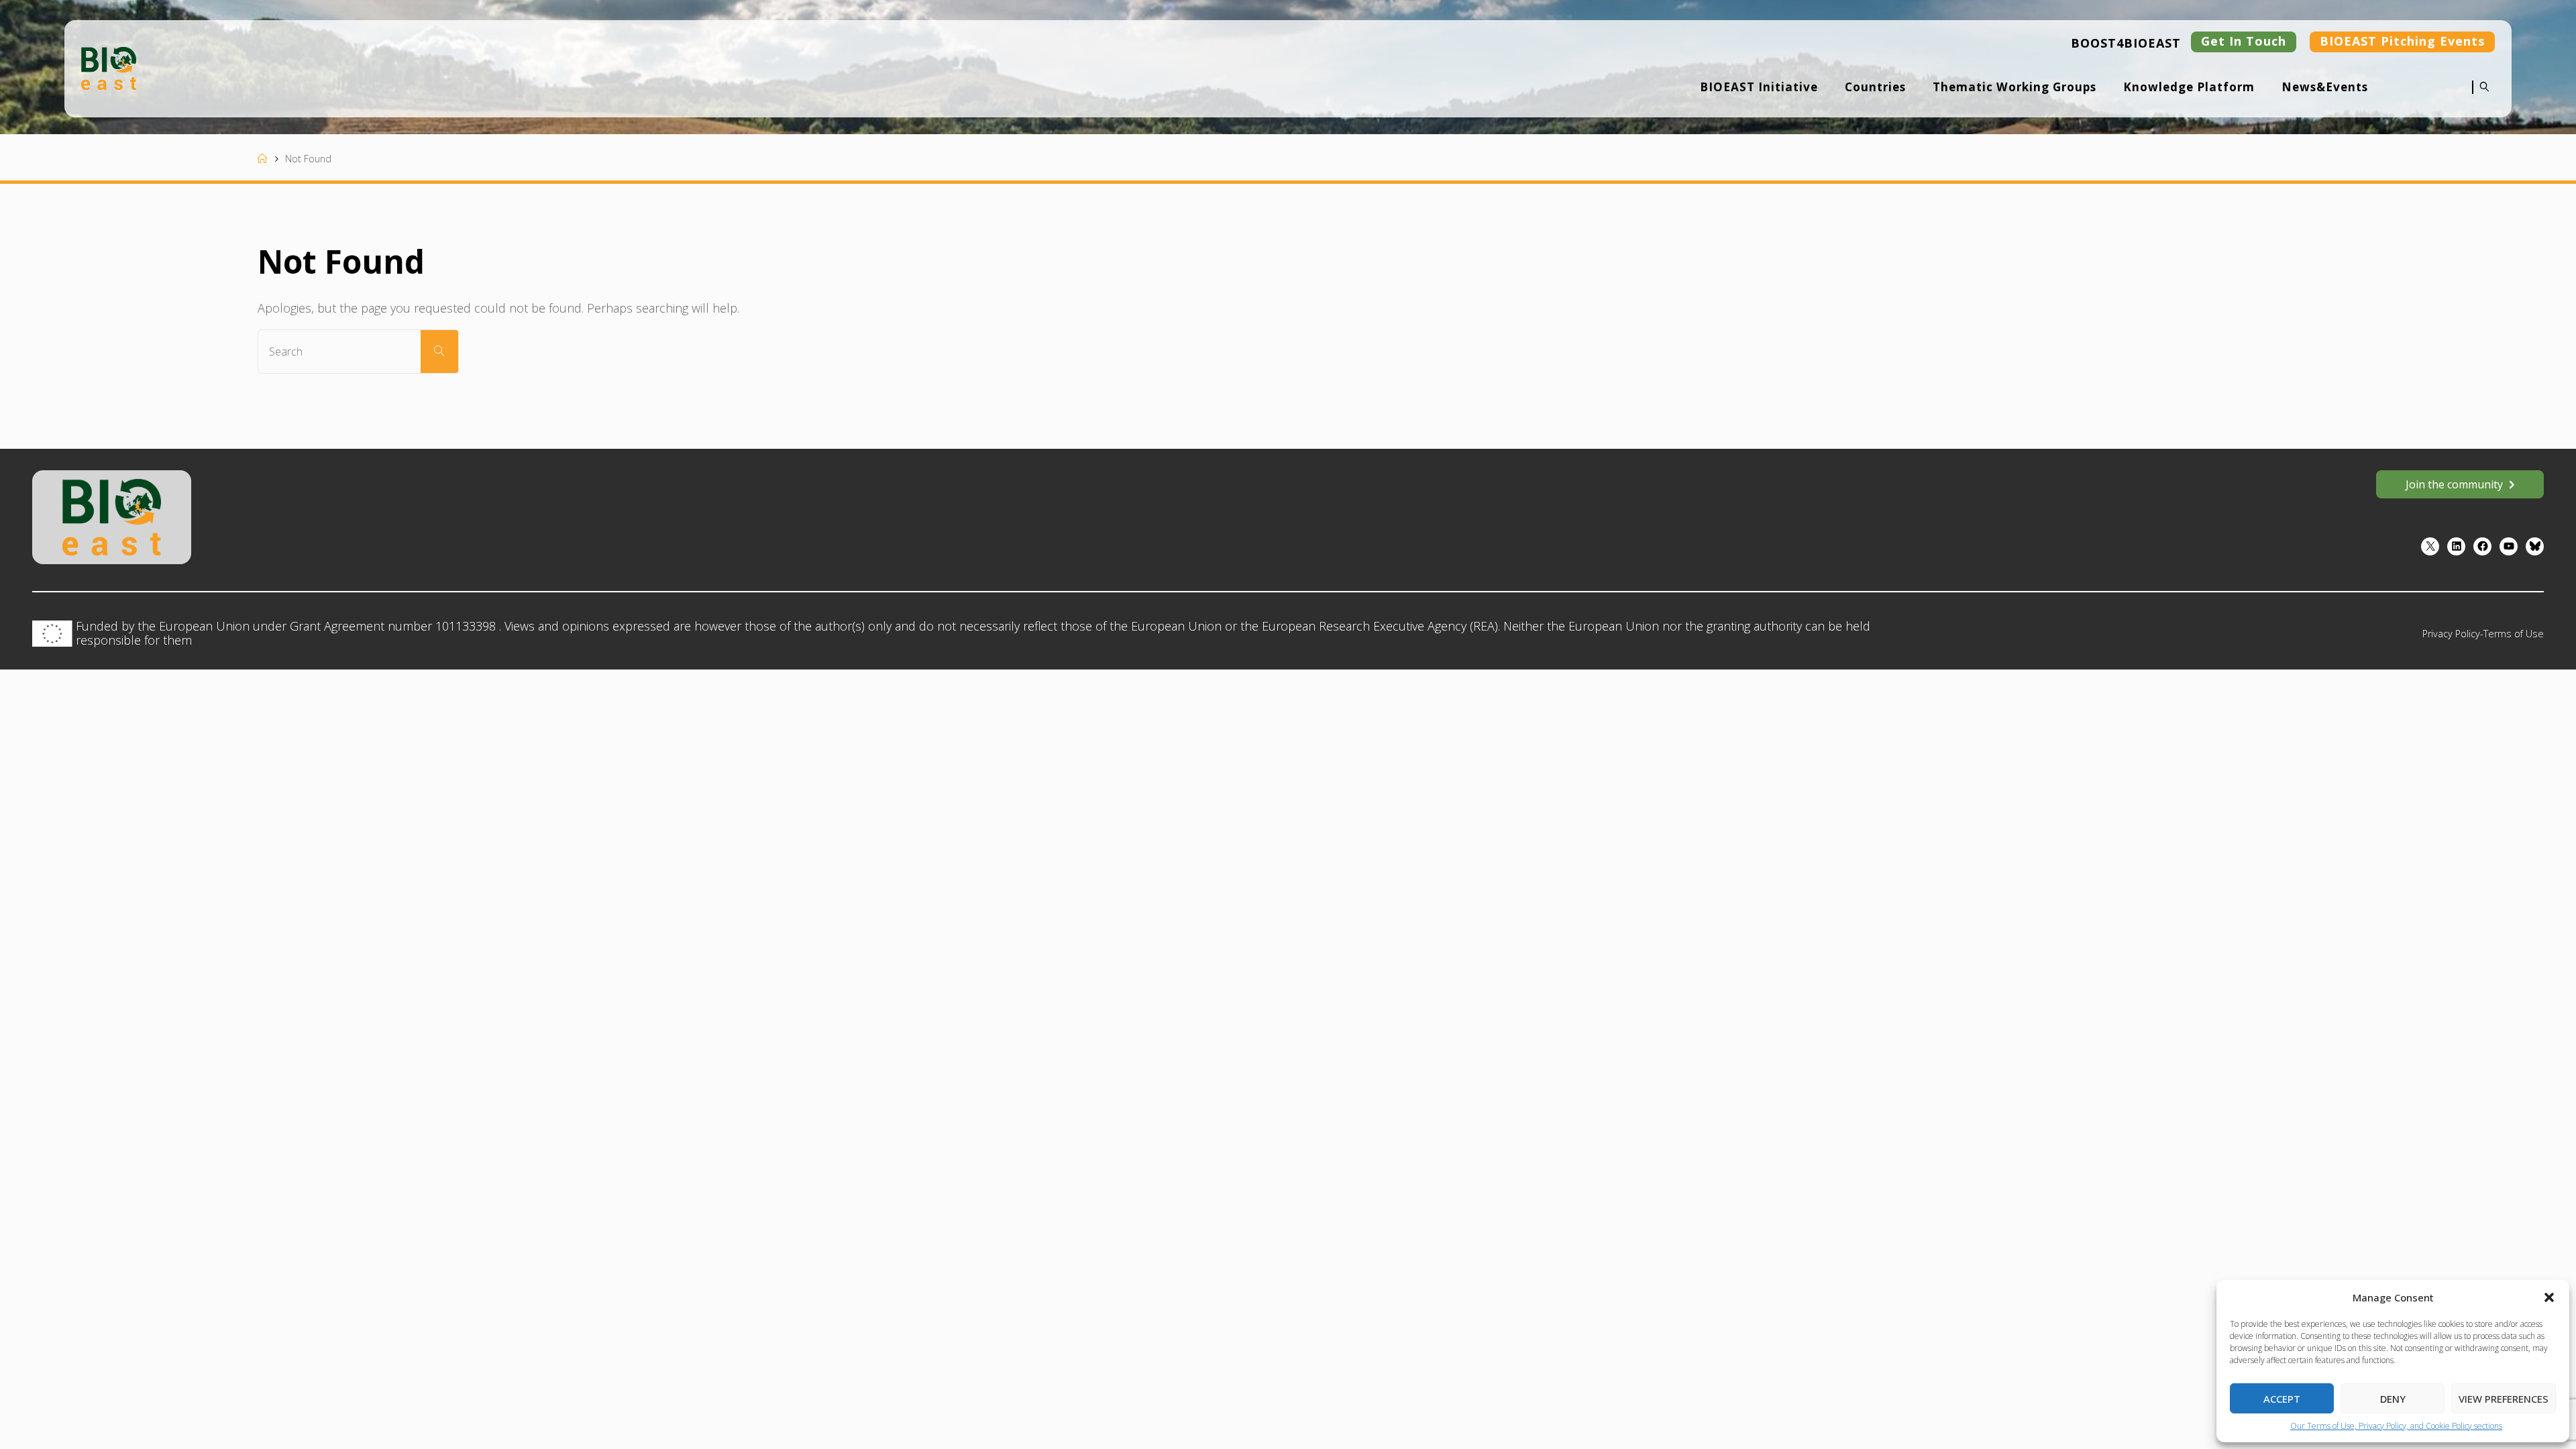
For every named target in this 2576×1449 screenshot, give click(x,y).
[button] (2549, 1297)
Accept (2282, 1399)
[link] (2481, 96)
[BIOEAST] (109, 67)
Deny (2393, 1399)
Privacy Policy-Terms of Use (2483, 634)
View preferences (2504, 1399)
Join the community (2454, 484)
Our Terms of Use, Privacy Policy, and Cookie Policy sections (2396, 1426)
